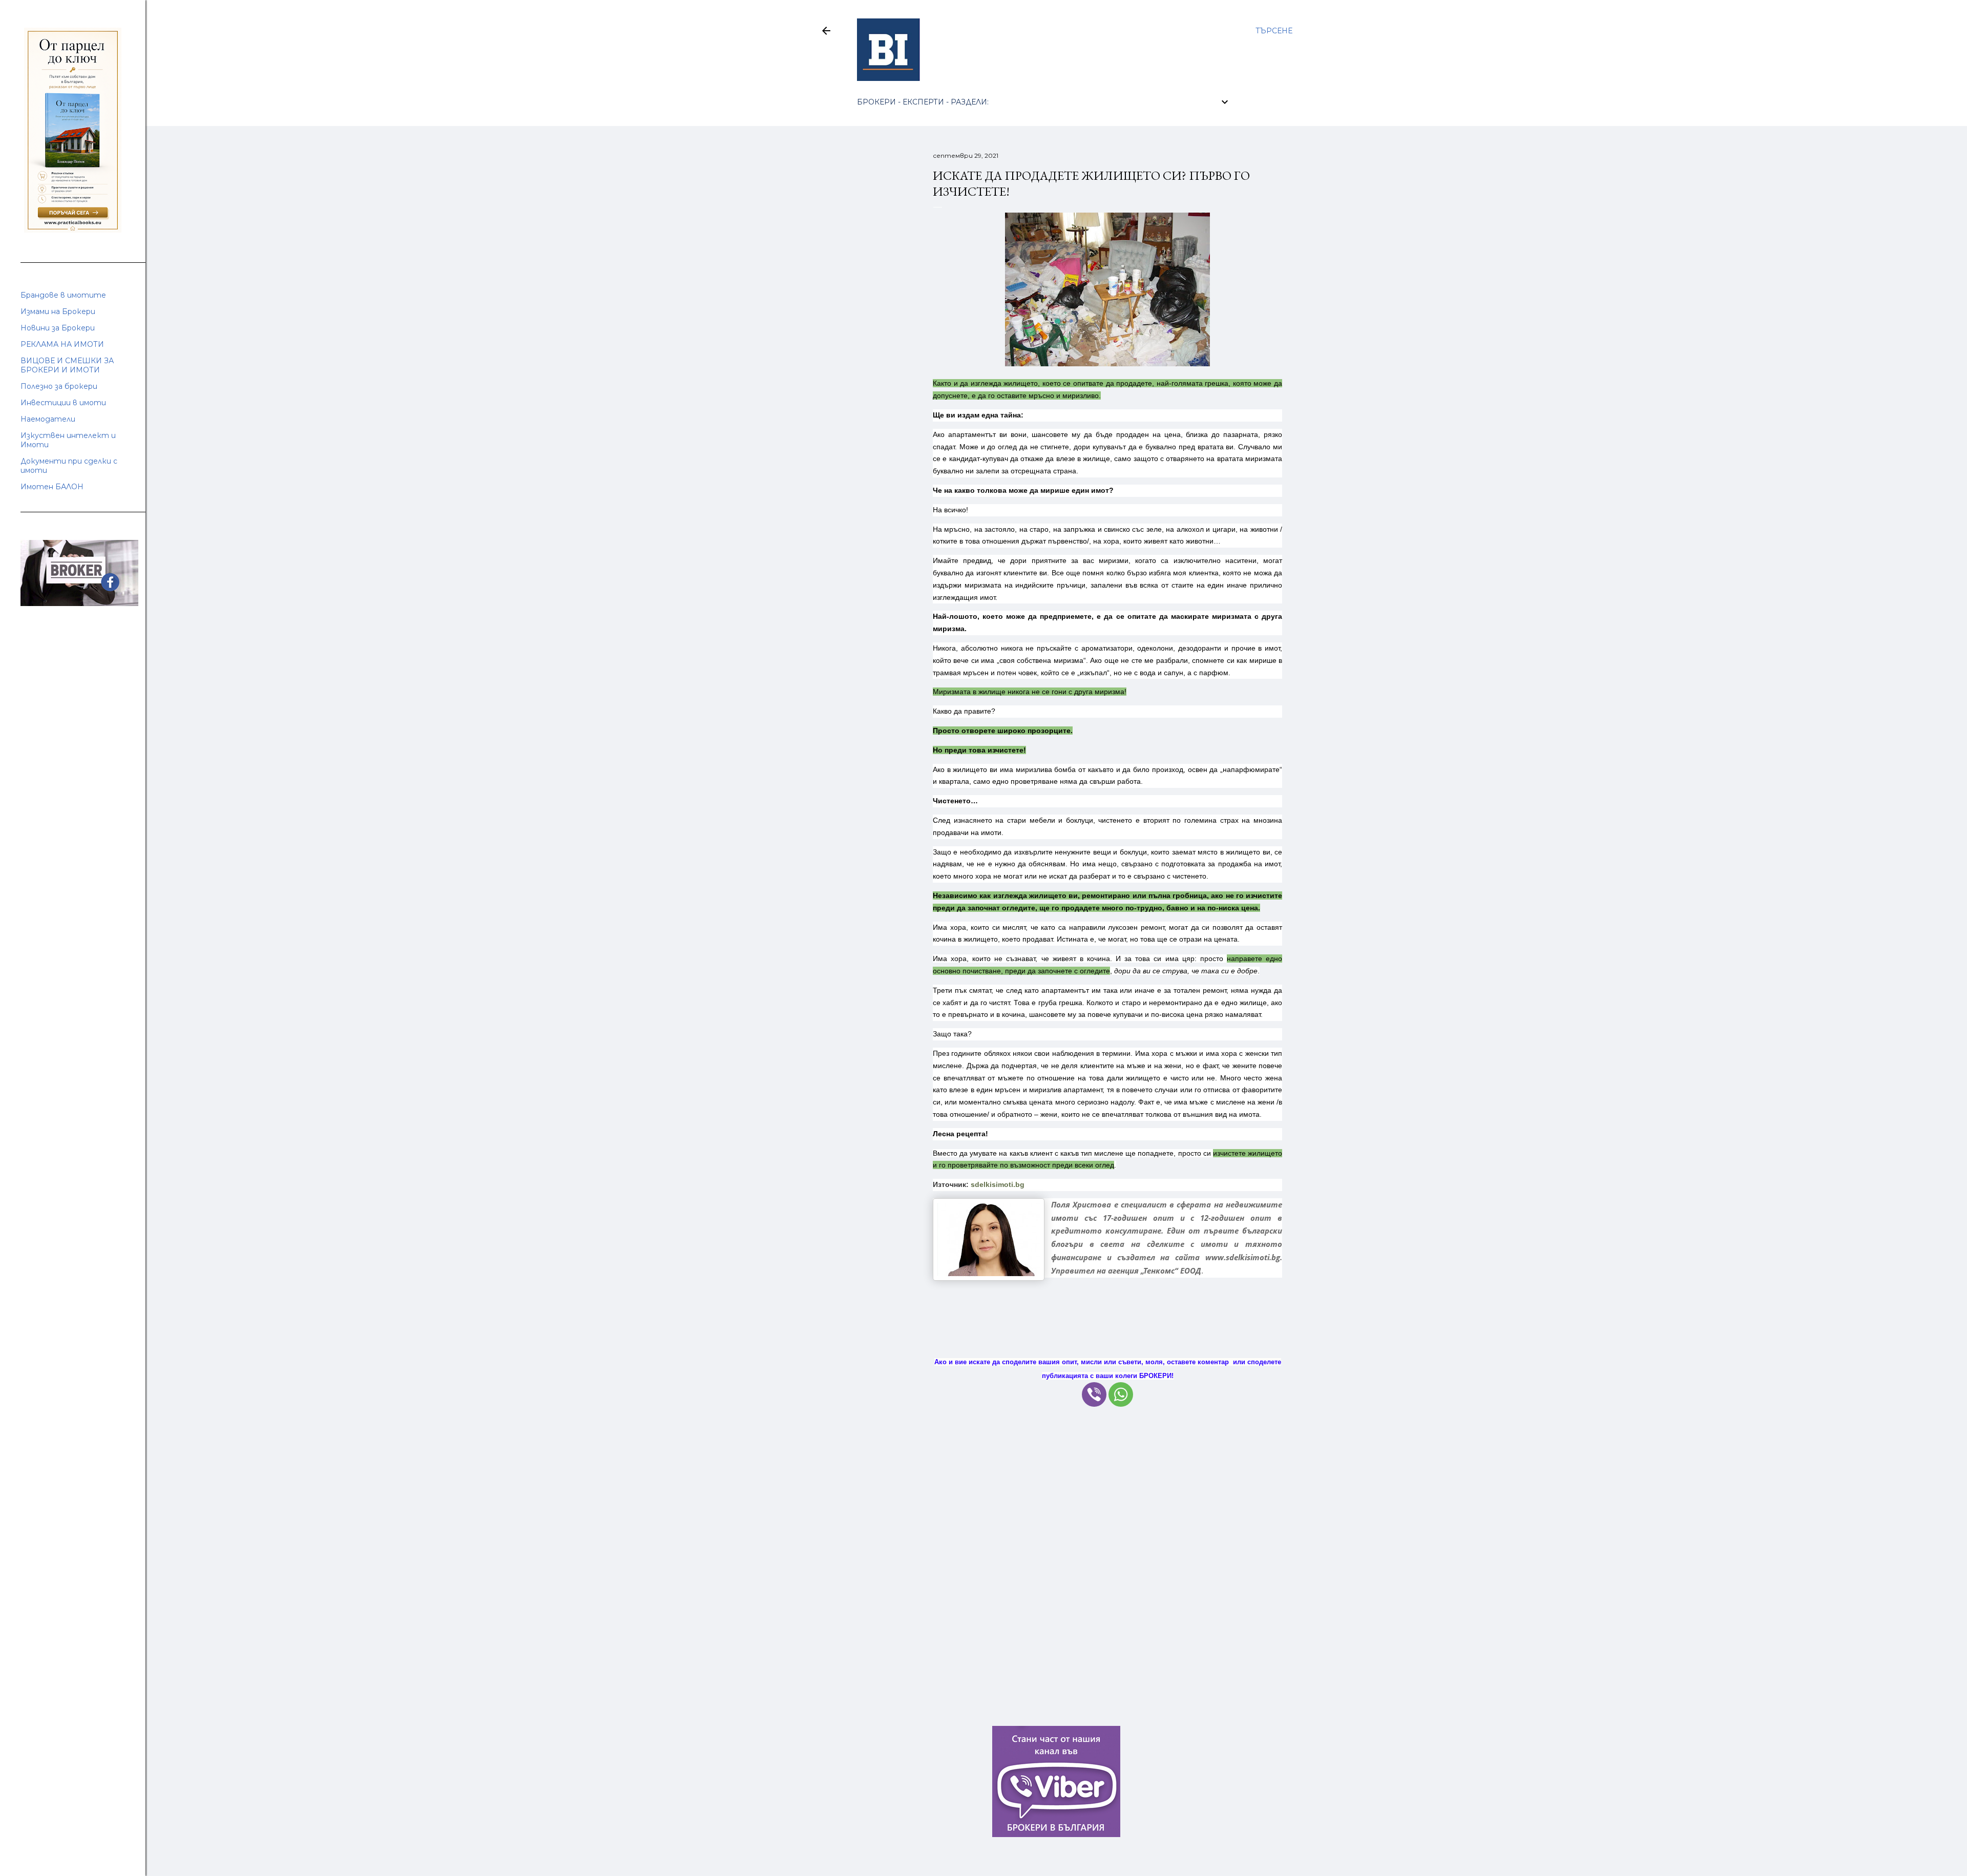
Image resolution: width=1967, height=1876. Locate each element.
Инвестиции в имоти (63, 403)
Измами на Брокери (58, 311)
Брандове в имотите (63, 295)
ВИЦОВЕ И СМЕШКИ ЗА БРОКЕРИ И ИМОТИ (67, 365)
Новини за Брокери (58, 328)
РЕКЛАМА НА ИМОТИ (62, 344)
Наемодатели (48, 419)
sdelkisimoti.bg (998, 1184)
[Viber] (1094, 1394)
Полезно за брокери (59, 386)
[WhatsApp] (1121, 1394)
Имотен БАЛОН (52, 487)
